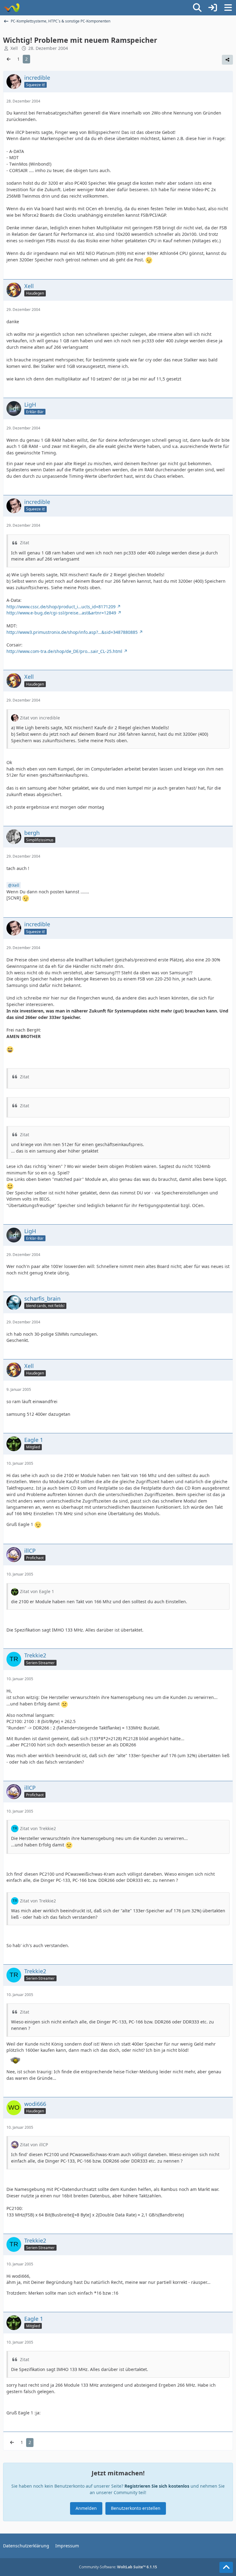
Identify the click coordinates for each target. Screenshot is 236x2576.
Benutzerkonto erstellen (136, 2508)
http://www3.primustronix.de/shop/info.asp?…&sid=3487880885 (72, 632)
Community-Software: (118, 2567)
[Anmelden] (213, 8)
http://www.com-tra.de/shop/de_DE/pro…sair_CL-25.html (64, 651)
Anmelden (86, 2508)
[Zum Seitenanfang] (226, 2567)
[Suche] (197, 8)
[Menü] (228, 8)
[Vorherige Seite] (9, 59)
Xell (16, 885)
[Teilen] (227, 60)
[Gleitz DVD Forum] (12, 8)
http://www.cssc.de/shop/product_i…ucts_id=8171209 (61, 607)
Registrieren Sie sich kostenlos (157, 2486)
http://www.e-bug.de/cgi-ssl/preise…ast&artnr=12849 (61, 613)
